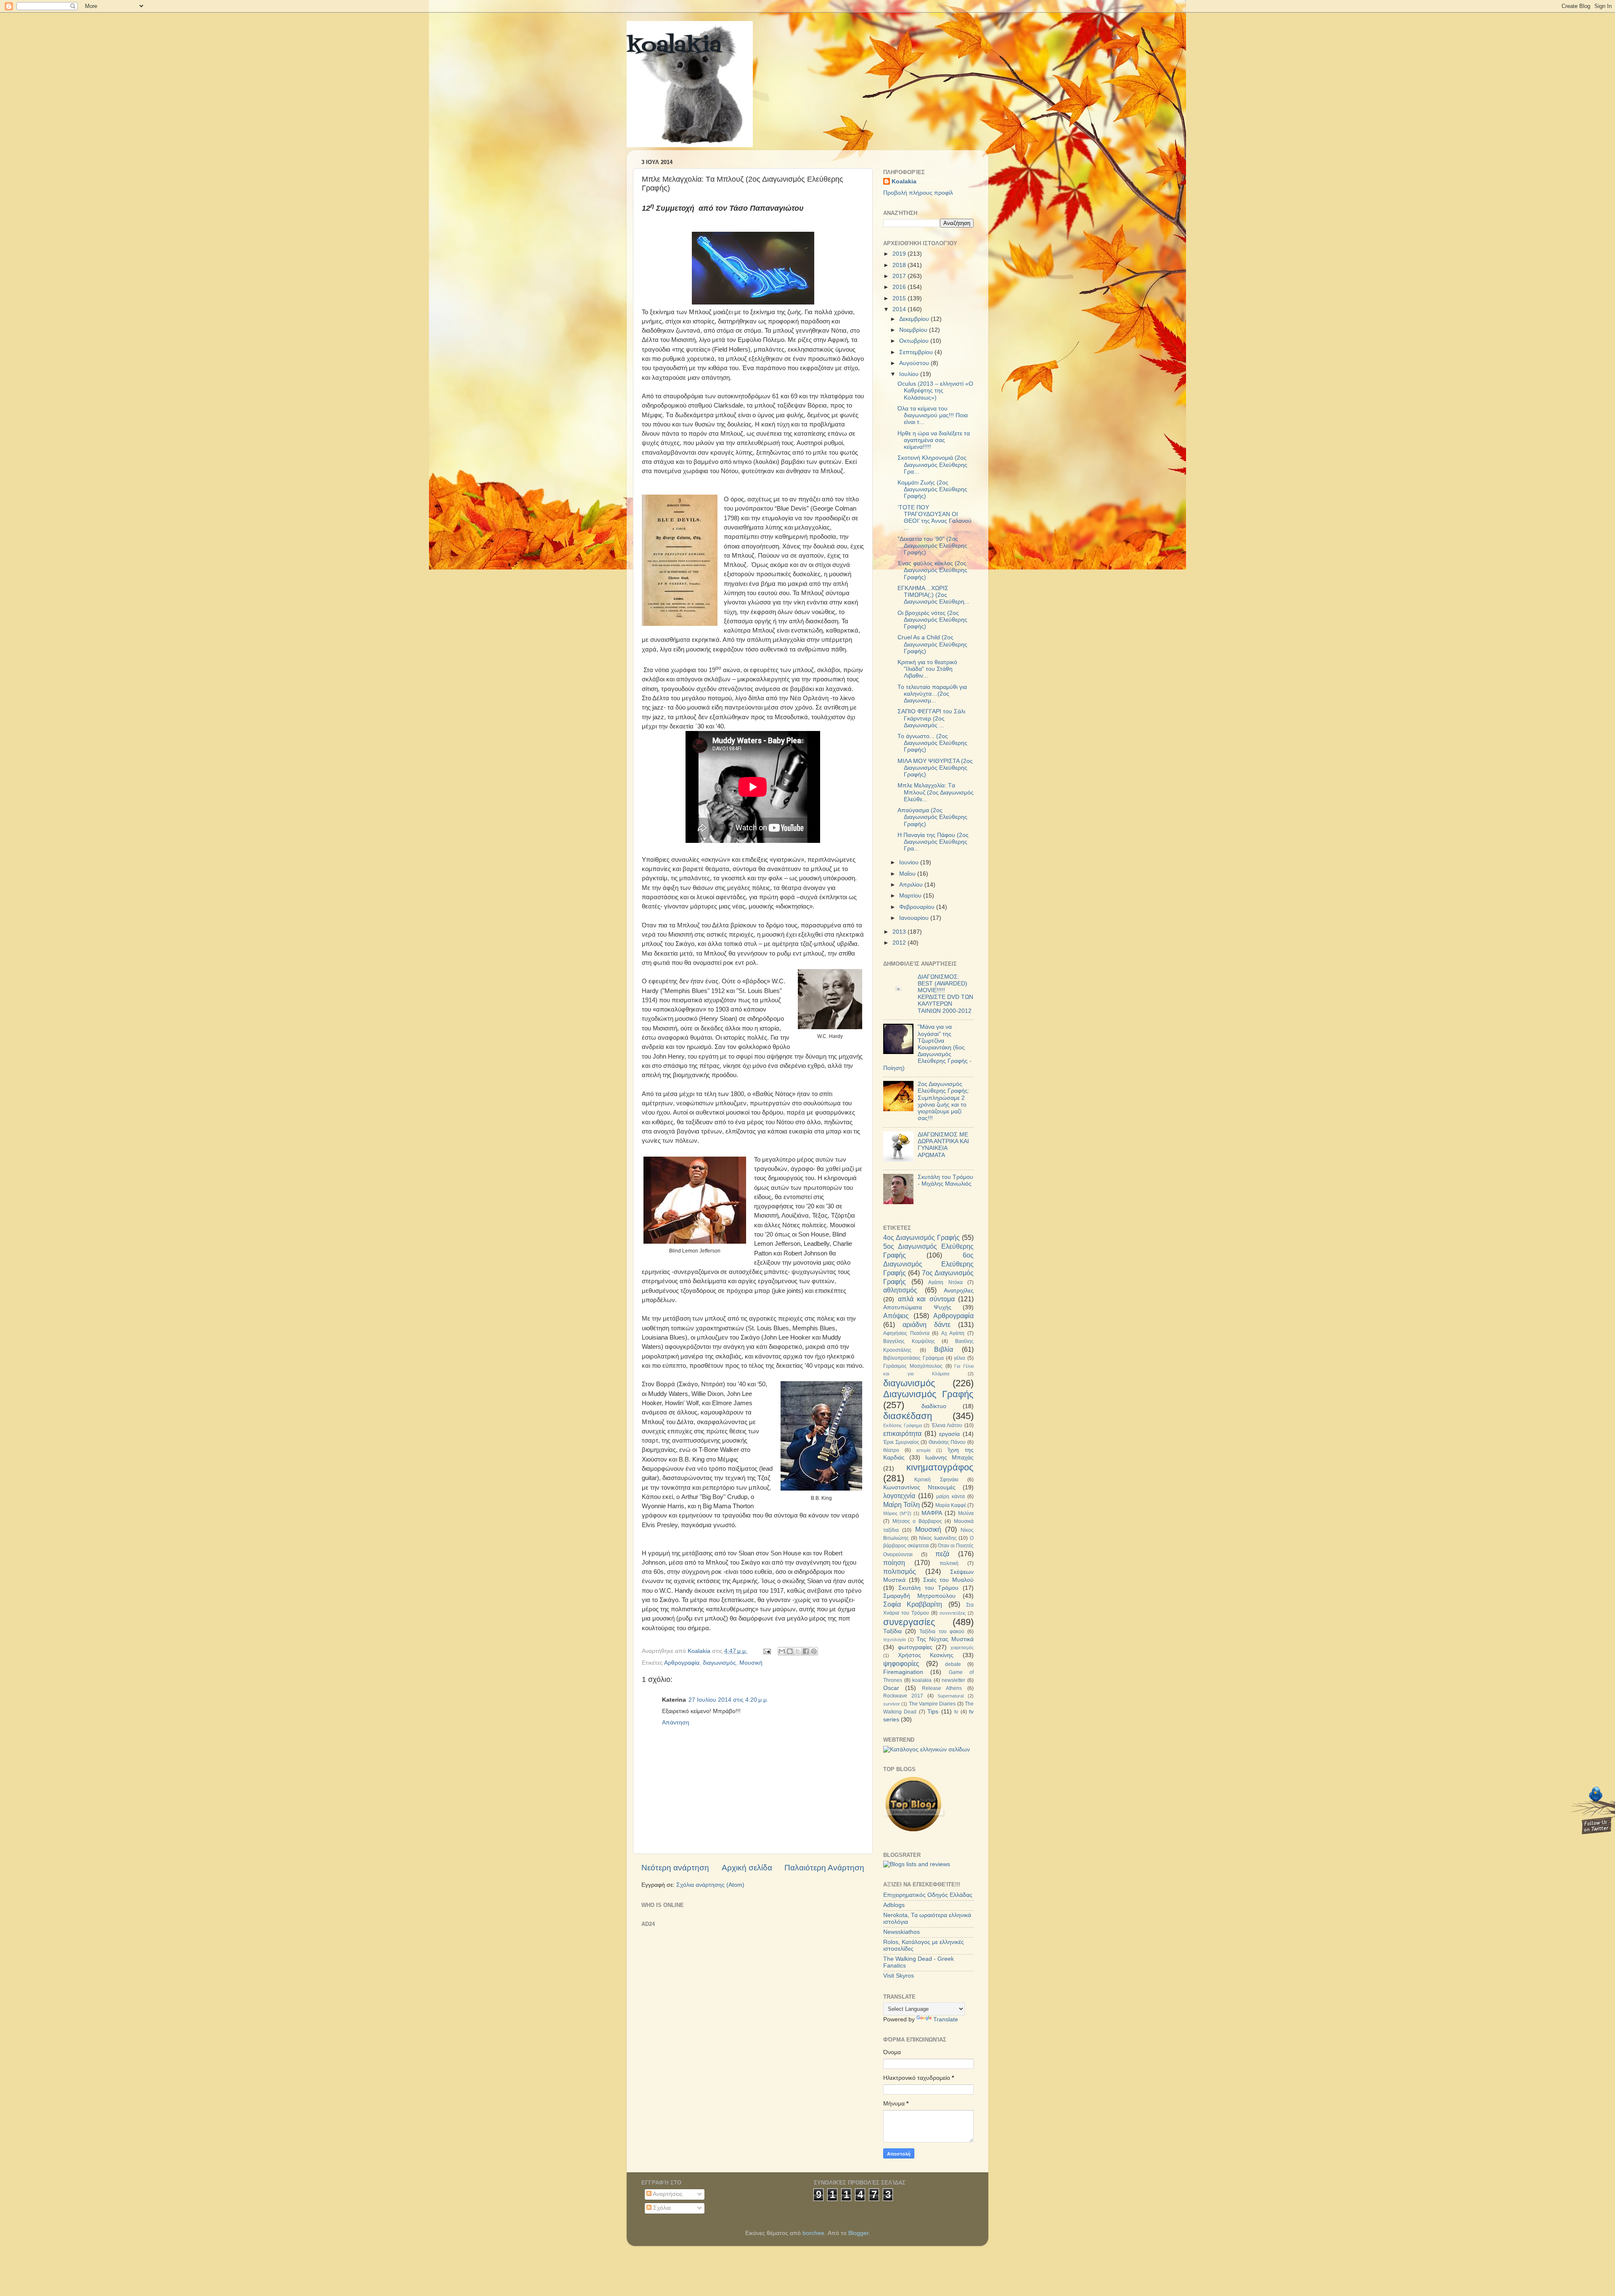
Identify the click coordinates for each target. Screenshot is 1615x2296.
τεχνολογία (894, 1639)
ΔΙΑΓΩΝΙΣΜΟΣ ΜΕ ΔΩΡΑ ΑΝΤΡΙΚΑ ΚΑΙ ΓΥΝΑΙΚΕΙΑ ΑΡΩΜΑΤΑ (943, 1145)
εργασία (949, 1434)
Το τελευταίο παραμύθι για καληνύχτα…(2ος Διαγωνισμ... (932, 694)
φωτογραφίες (915, 1647)
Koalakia (904, 181)
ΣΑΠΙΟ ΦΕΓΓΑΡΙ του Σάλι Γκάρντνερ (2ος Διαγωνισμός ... (931, 718)
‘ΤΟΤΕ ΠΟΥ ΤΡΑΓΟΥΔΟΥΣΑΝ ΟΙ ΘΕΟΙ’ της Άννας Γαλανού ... (935, 518)
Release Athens (942, 1688)
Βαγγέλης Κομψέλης (909, 1341)
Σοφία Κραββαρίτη (913, 1604)
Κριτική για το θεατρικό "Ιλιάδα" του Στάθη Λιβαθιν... (927, 669)
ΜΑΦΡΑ (932, 1513)
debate (953, 1664)
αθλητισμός (900, 1290)
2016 (900, 287)
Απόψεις (896, 1316)
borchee (813, 2233)
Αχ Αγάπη (953, 1333)
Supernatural (950, 1696)
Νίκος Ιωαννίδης (938, 1538)
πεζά (942, 1554)
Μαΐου (908, 874)
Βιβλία (944, 1349)
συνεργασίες (909, 1622)
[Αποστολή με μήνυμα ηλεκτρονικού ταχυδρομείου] (782, 1651)
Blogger (858, 2233)
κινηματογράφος (940, 1467)
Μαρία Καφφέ (951, 1505)
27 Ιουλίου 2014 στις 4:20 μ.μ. (728, 1700)
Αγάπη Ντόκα (945, 1282)
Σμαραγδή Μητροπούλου (919, 1596)
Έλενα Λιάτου (947, 1425)
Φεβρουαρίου (918, 907)
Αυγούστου (915, 363)
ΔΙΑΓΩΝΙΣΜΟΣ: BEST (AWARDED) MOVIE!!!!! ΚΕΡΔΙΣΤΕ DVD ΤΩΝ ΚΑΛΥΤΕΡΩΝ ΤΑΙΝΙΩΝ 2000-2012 (945, 994)
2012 (900, 943)
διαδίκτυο (934, 1406)
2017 (900, 276)
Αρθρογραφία (682, 1663)
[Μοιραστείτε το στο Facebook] (806, 1651)
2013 (900, 932)
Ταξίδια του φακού (942, 1631)
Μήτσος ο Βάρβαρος (917, 1521)
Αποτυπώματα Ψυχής (917, 1307)
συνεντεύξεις (953, 1613)
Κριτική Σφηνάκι (936, 1480)
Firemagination (903, 1672)
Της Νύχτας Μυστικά (945, 1639)
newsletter (953, 1680)
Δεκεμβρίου (915, 319)
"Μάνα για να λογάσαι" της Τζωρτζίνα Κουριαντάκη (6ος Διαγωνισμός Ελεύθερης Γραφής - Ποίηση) (927, 1047)
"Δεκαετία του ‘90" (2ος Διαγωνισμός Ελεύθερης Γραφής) (932, 546)
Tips (933, 1712)
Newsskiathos (901, 1932)
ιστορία (923, 1450)
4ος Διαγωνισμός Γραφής (921, 1237)
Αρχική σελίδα (747, 1868)
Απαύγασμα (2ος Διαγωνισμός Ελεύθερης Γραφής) (932, 817)
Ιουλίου (910, 374)
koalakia (674, 46)
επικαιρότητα (902, 1433)
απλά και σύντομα (926, 1299)
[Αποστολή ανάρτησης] (766, 1651)
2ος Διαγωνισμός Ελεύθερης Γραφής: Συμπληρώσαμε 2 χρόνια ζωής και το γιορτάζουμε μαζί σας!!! (944, 1101)
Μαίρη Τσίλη (901, 1504)
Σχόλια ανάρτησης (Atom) (710, 1885)
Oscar (891, 1688)
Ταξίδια (892, 1631)
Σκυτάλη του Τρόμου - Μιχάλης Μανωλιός (945, 1180)
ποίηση (894, 1562)
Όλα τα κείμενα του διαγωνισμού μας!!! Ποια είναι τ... (933, 415)
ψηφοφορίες (901, 1663)
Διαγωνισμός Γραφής (928, 1394)
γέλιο (960, 1358)
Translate (946, 2019)
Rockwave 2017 (903, 1696)
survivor (892, 1704)
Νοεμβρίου (914, 330)
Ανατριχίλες (959, 1291)
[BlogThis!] (790, 1651)
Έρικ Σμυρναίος (901, 1442)
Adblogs (894, 1905)
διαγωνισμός (719, 1663)
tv (956, 1712)
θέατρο (891, 1450)
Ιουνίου (910, 862)
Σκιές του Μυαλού (949, 1580)
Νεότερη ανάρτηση (675, 1868)
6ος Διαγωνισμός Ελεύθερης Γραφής (928, 1264)
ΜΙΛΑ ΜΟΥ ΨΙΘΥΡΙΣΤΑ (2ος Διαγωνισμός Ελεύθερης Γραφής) (935, 768)
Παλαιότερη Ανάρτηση (824, 1868)
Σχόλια (661, 2208)
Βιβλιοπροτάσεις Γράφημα (913, 1358)
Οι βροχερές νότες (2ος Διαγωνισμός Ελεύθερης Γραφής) (932, 620)
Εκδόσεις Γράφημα (903, 1425)
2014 (900, 309)
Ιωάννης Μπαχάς (949, 1458)
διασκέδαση (908, 1416)
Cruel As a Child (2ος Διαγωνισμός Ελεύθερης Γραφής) (932, 644)
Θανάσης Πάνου (947, 1442)
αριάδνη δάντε (927, 1324)
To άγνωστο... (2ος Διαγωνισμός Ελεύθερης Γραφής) (932, 743)
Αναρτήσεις (667, 2194)
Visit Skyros (899, 1976)
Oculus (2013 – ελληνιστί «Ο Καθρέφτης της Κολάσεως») (935, 391)
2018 (900, 265)
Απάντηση (676, 1723)
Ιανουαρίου (915, 918)
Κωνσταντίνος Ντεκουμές (919, 1487)
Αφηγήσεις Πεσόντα (906, 1333)
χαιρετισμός (962, 1647)
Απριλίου (912, 885)
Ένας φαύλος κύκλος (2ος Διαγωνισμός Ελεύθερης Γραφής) (932, 570)
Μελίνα (966, 1513)
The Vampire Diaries (932, 1704)
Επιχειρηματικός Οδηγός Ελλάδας (928, 1895)
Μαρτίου (911, 896)
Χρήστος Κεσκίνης (926, 1655)
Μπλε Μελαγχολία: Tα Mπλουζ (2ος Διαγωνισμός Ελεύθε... (936, 792)
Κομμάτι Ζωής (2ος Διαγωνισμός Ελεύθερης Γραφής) (932, 489)
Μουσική (751, 1663)
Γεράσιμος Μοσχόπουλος (913, 1366)
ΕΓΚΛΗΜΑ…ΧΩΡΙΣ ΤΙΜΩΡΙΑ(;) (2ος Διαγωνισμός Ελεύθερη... (933, 595)
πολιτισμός (900, 1571)
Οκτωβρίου (915, 341)
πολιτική (949, 1563)
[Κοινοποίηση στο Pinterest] (814, 1651)
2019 (900, 254)
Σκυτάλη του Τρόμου (929, 1588)
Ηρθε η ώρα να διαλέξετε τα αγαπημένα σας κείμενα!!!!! (934, 440)
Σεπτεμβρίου (917, 352)
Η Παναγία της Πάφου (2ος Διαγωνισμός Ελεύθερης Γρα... (933, 842)
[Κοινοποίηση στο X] (798, 1651)
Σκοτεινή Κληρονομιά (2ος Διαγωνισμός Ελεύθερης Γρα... (932, 465)
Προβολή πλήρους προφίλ (918, 193)
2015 (900, 298)
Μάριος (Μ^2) (897, 1513)
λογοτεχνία (899, 1496)
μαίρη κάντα (950, 1496)
